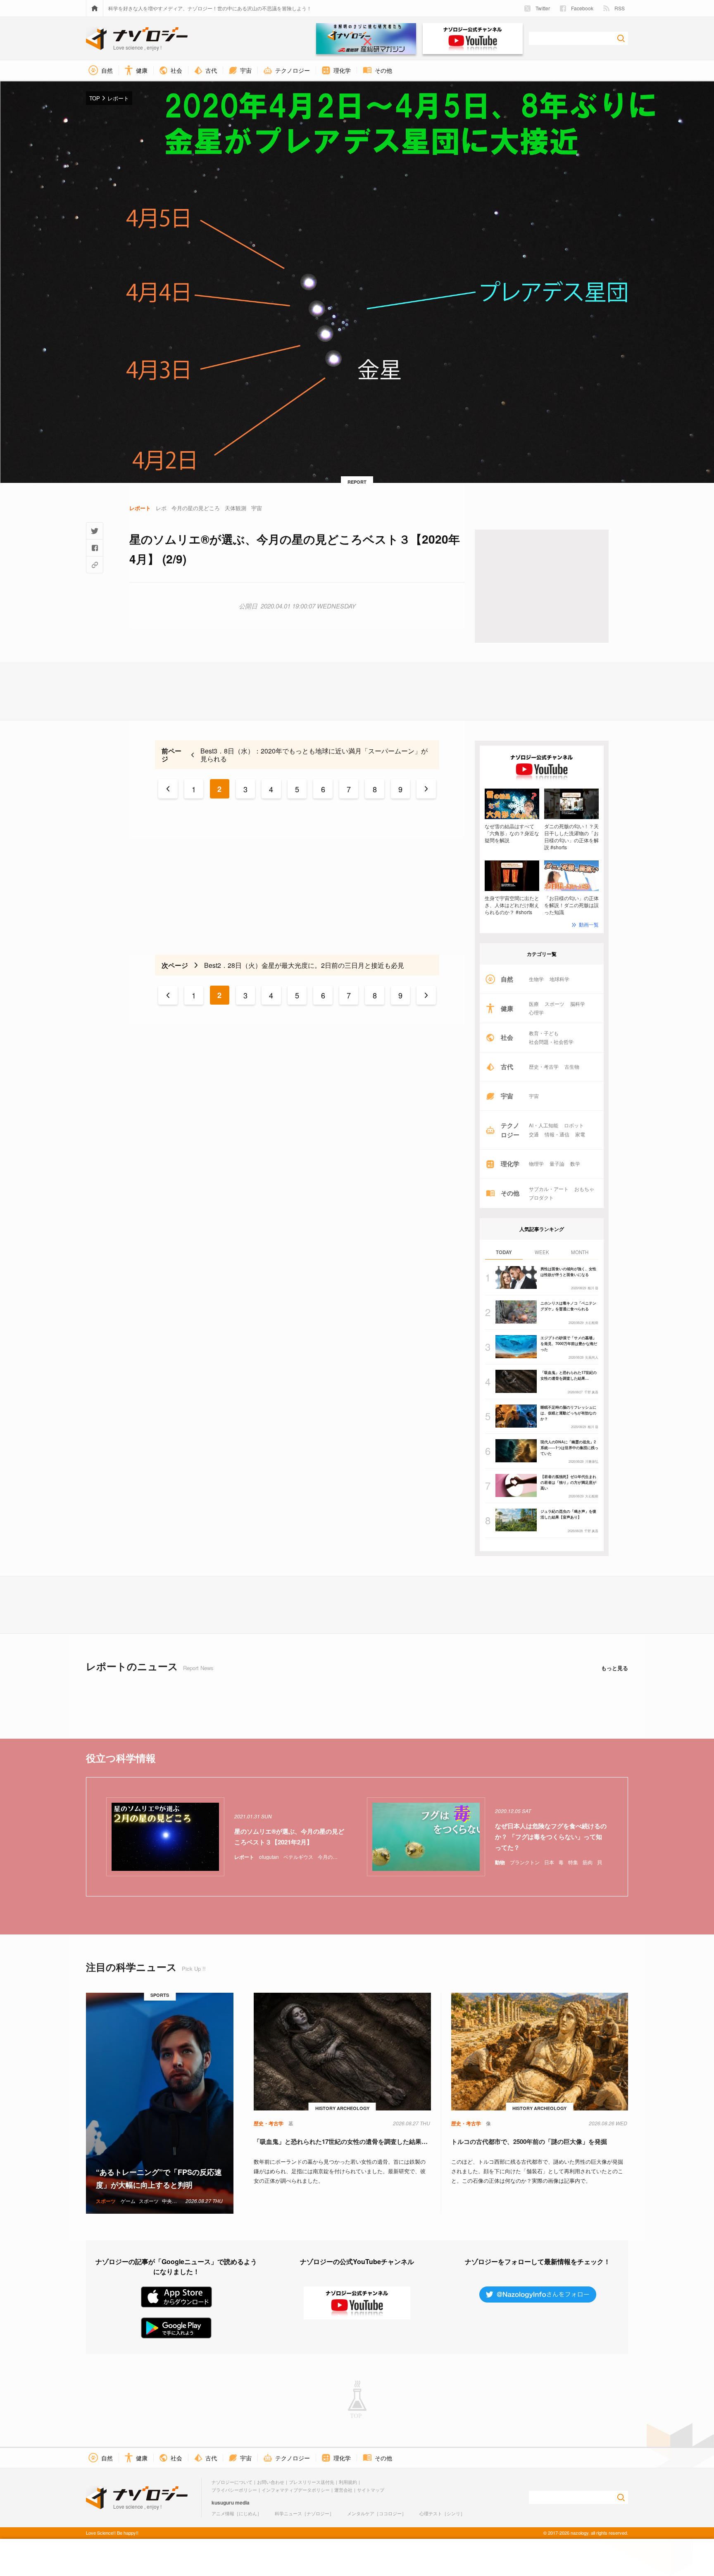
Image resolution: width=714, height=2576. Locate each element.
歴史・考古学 (544, 1067)
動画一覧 (589, 924)
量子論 (557, 1164)
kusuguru (223, 2502)
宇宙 (534, 1096)
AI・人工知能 (544, 1125)
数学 (575, 1164)
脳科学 (578, 1004)
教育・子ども (544, 1033)
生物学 (536, 979)
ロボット (574, 1125)
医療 (534, 1004)
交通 (534, 1134)
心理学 (536, 1012)
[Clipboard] (95, 565)
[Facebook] (95, 548)
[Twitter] (95, 531)
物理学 (536, 1164)
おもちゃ (584, 1189)
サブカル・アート (549, 1189)
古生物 (572, 1067)
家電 (580, 1134)
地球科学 (559, 979)
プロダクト (541, 1198)
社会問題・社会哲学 (551, 1042)
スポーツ (555, 1004)
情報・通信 (557, 1134)
